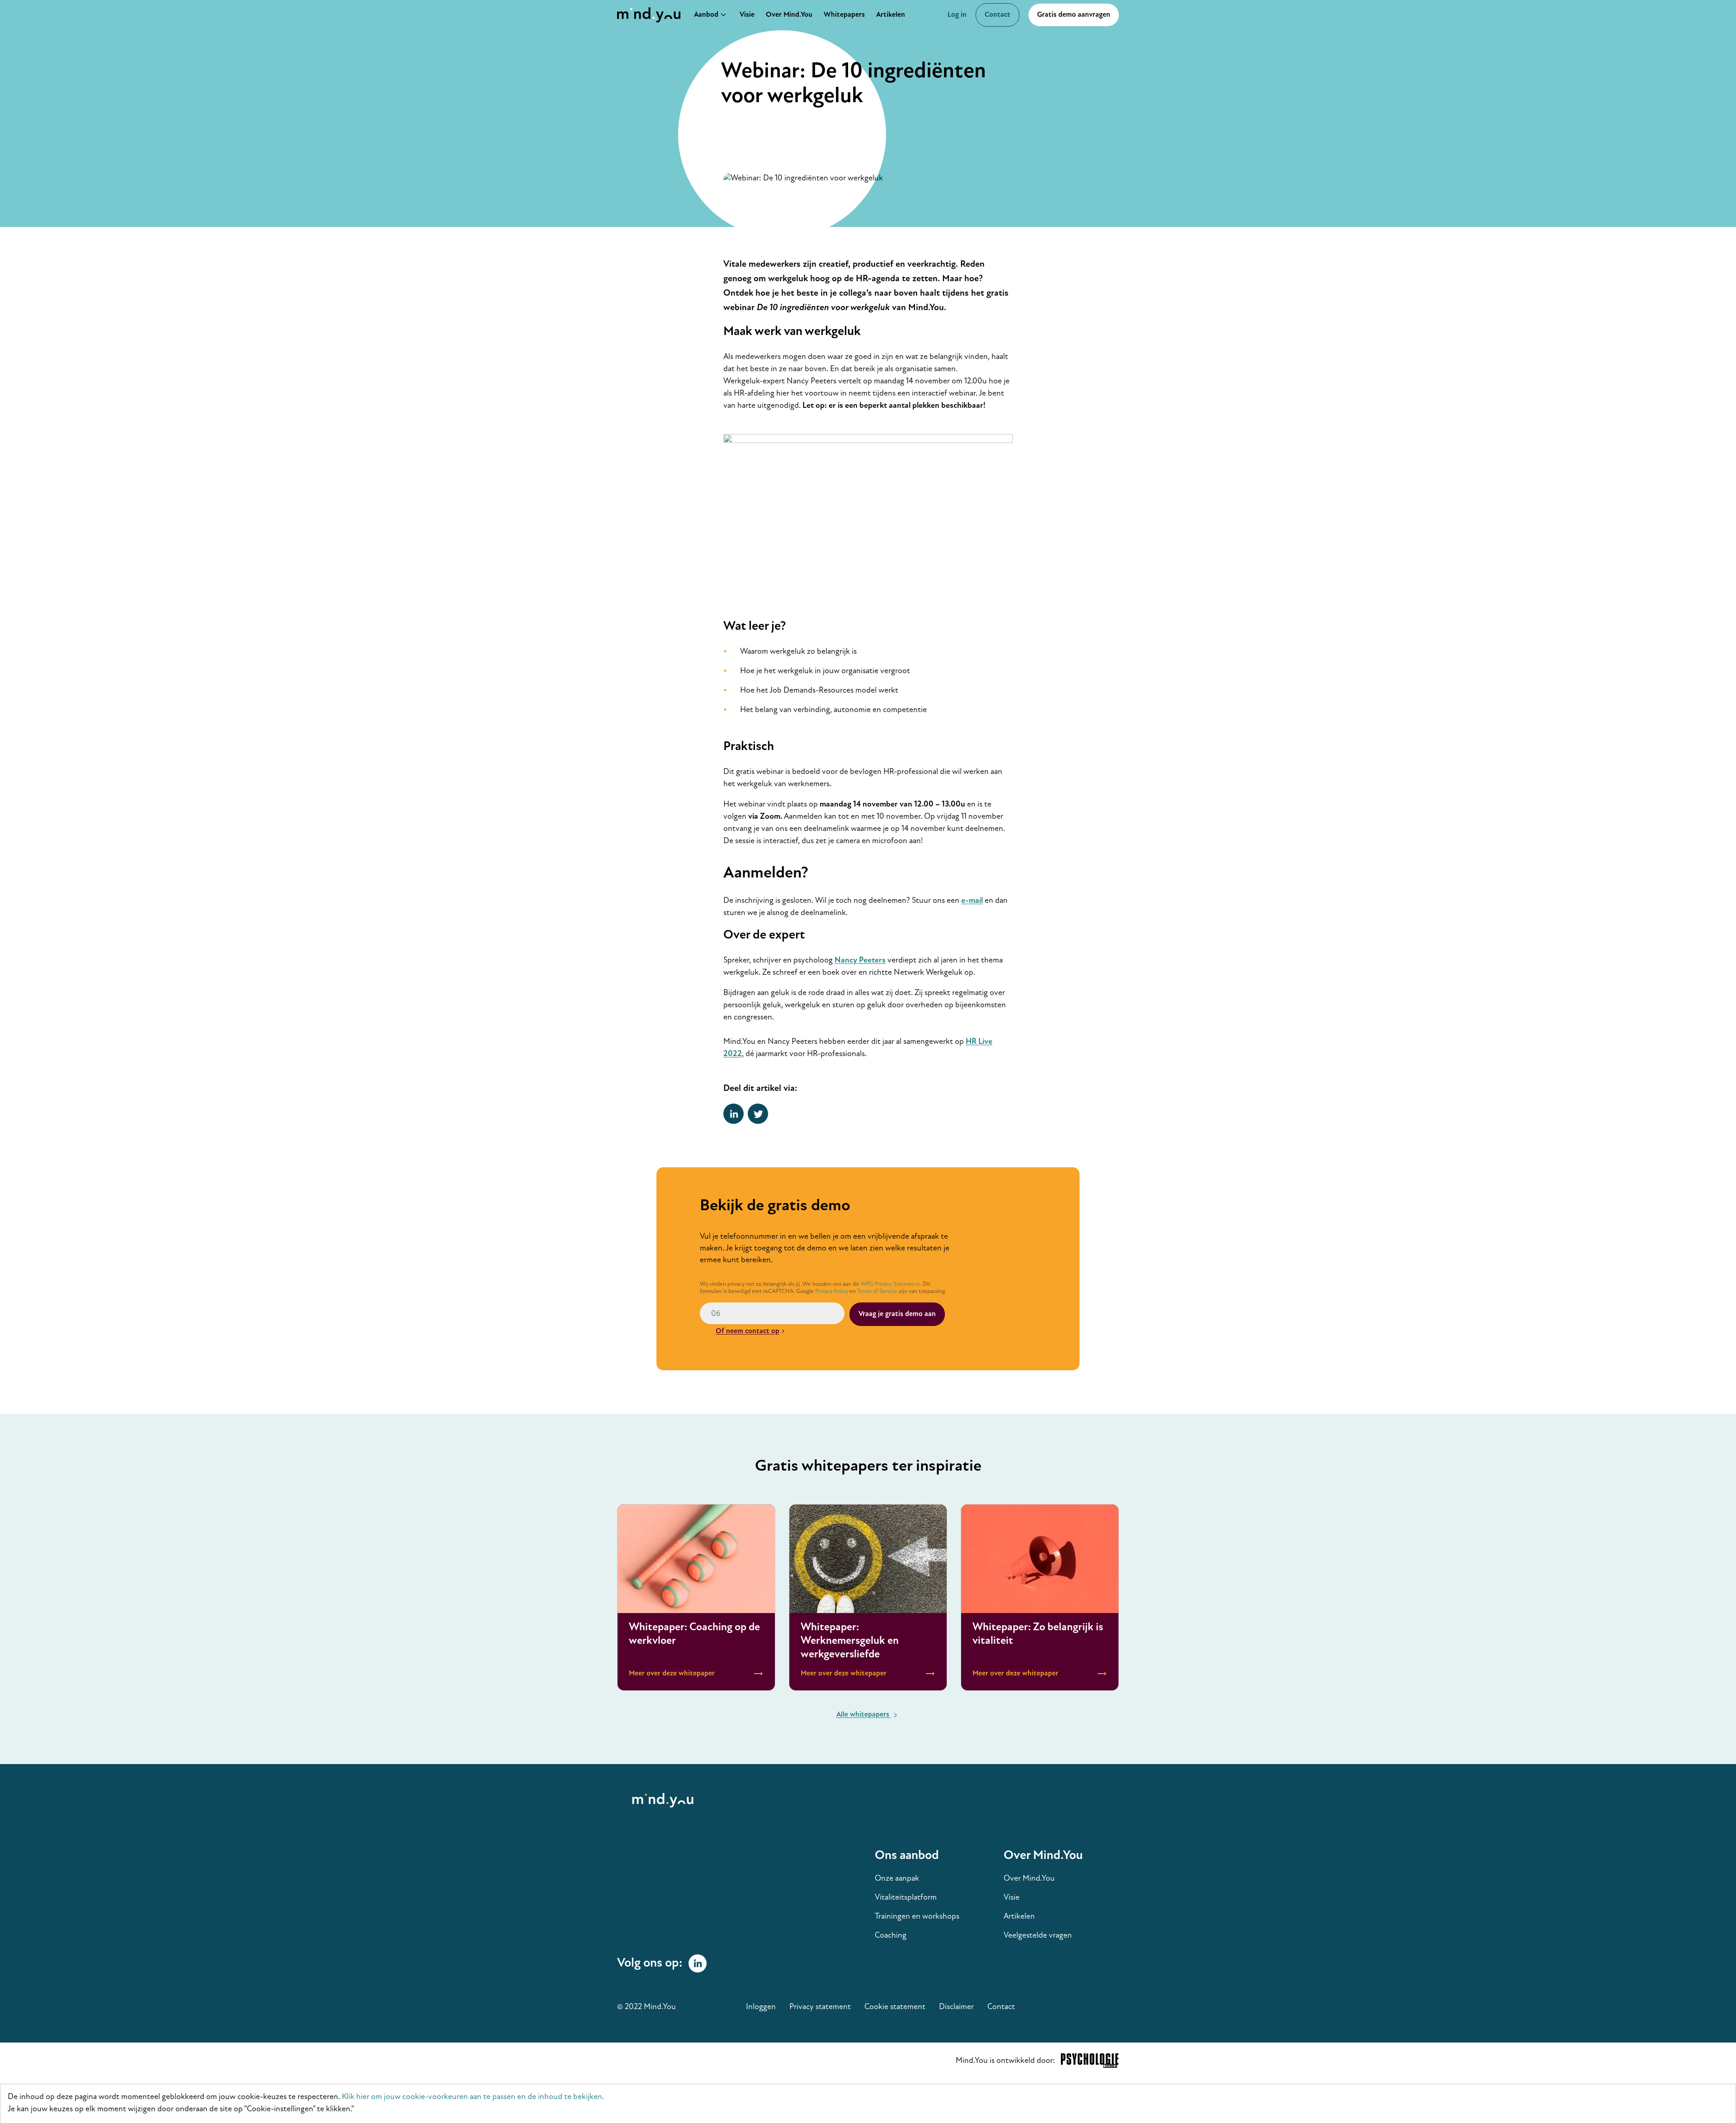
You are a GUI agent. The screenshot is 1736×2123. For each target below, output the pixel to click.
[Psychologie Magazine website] (1090, 2063)
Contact (998, 15)
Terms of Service (877, 1291)
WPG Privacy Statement (890, 1284)
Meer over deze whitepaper (696, 1597)
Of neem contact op (748, 1331)
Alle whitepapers (864, 1715)
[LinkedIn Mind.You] (698, 1963)
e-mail (972, 901)
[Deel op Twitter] (758, 1114)
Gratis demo (1074, 15)
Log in (957, 15)
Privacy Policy (832, 1291)
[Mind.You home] (651, 15)
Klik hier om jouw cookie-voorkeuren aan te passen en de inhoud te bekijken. (473, 2097)
